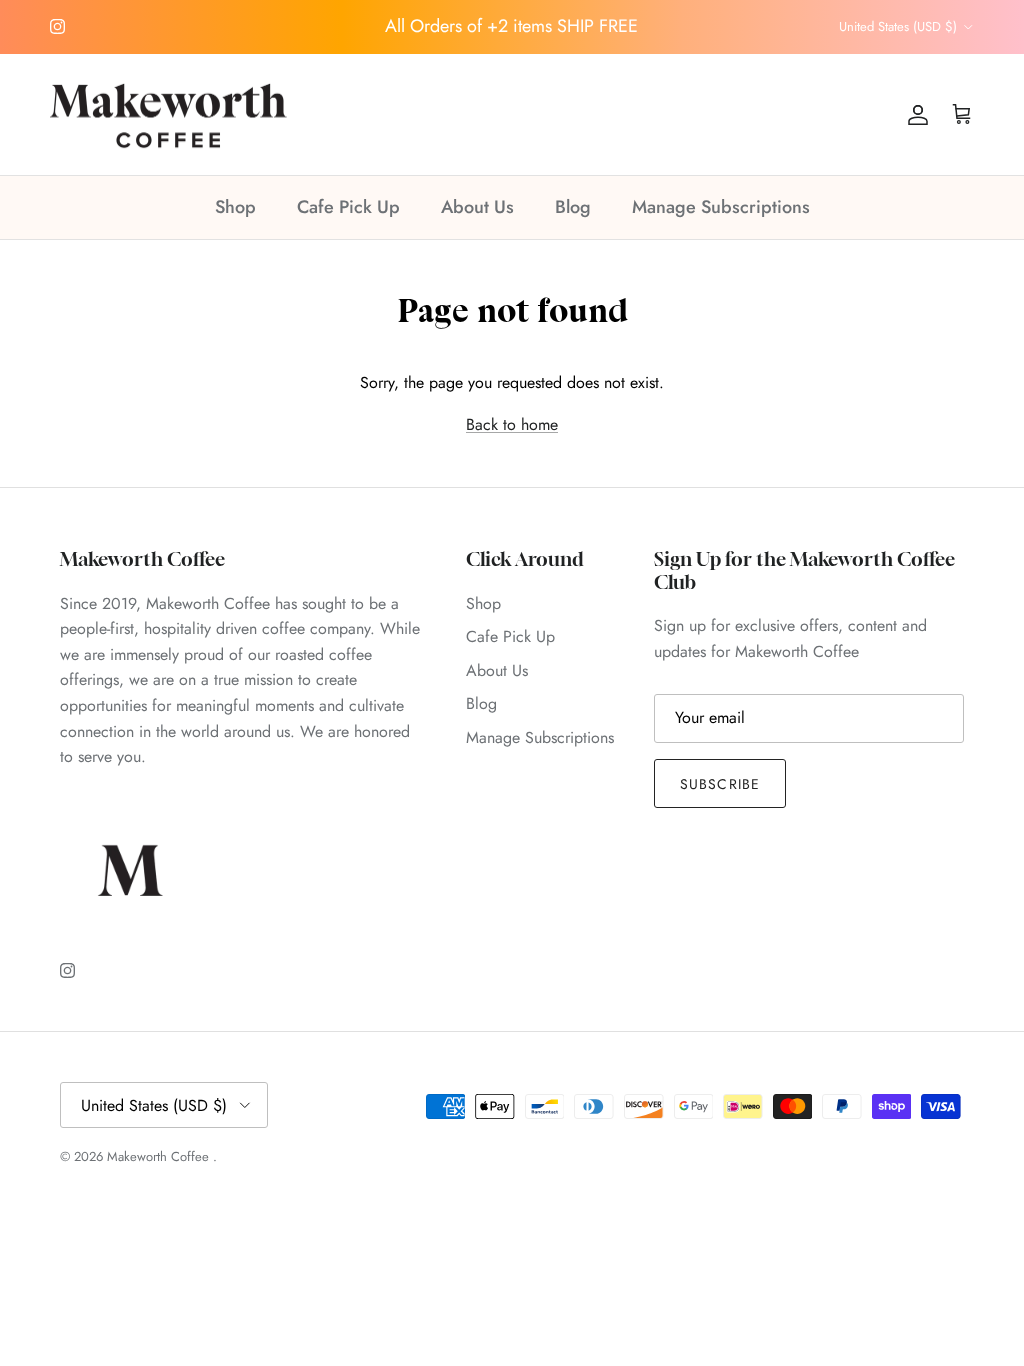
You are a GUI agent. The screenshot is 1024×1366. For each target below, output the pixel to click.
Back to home (512, 424)
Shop (235, 207)
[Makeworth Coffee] (170, 115)
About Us (477, 207)
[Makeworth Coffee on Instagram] (57, 26)
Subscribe (720, 784)
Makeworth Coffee (160, 1156)
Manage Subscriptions (721, 207)
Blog (573, 207)
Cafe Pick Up (348, 207)
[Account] (914, 115)
